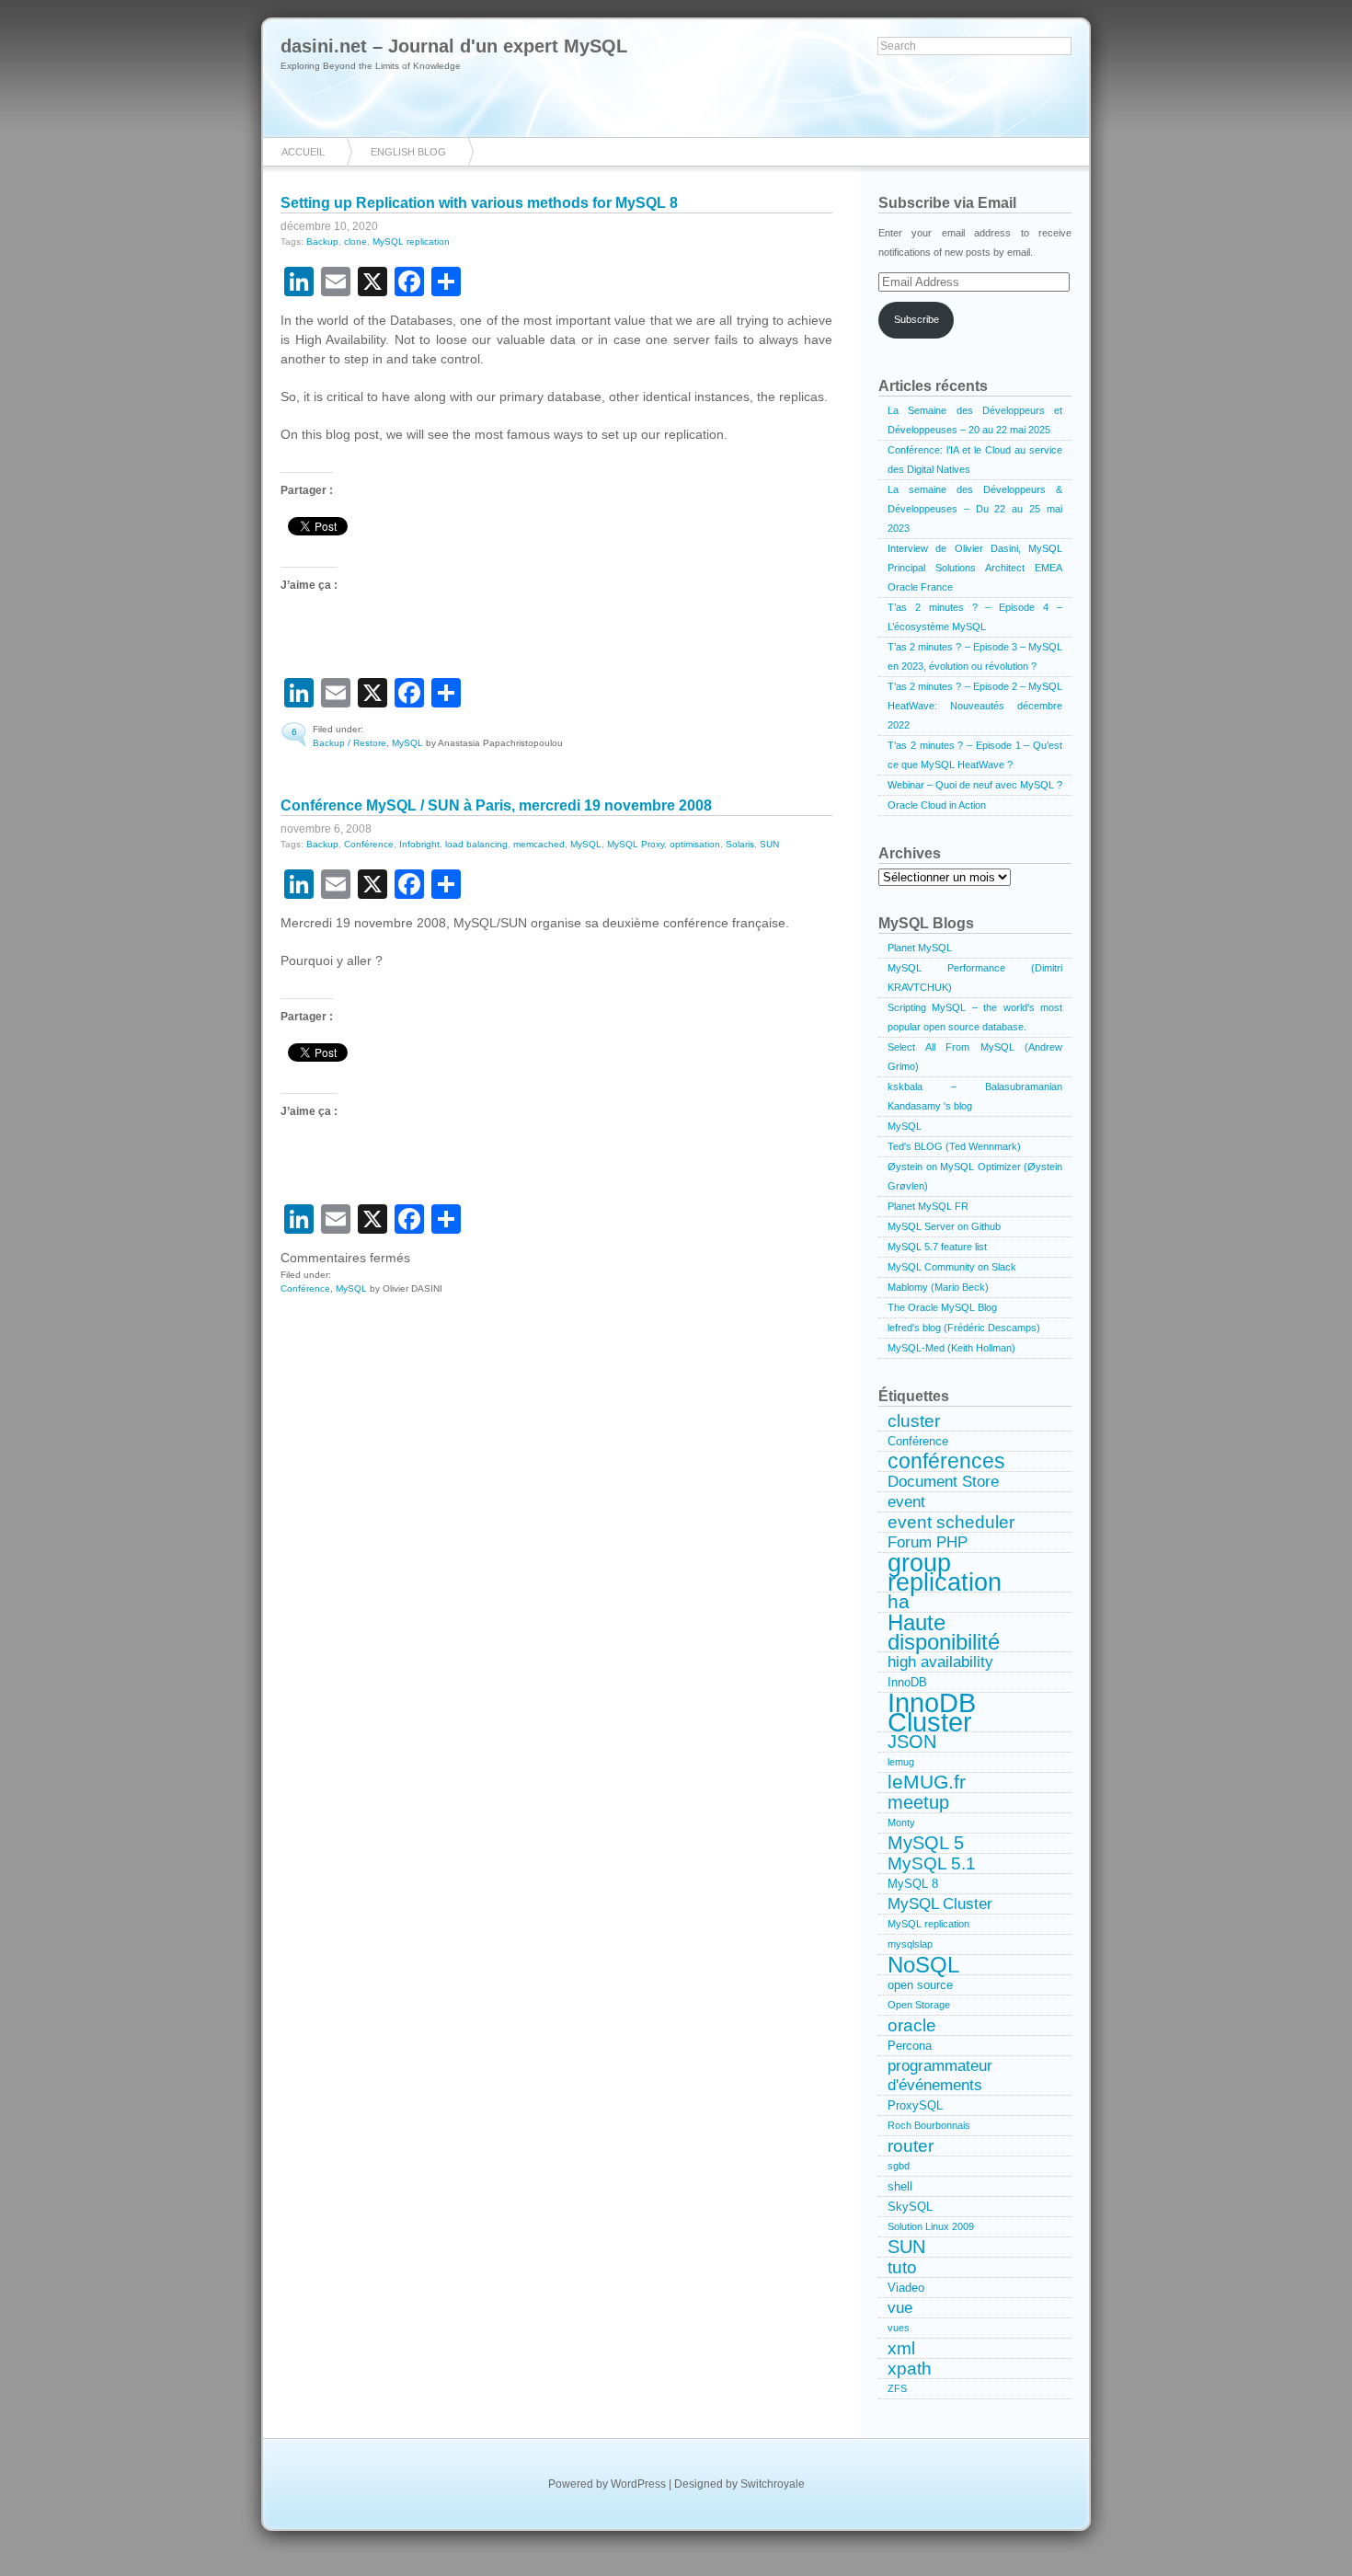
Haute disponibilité (944, 1633)
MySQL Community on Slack (952, 1267)
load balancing (476, 844)
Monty (901, 1823)
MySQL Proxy (636, 844)
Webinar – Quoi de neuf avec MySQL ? (975, 785)
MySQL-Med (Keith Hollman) (951, 1348)
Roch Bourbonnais (929, 2125)
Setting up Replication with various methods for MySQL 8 (479, 203)
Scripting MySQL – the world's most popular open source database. (975, 1017)
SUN (769, 844)
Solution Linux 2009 (931, 2226)
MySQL (407, 743)
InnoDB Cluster (932, 1713)
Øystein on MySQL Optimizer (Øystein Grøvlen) (975, 1176)
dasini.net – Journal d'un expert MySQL (454, 46)
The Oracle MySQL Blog (942, 1307)
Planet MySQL (920, 948)
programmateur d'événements (940, 2075)
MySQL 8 (913, 1884)
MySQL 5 (926, 1843)
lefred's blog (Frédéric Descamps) (964, 1328)
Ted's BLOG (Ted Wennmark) (954, 1146)
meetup (918, 1803)
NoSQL (923, 1965)
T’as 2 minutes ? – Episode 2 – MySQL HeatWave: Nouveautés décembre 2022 (975, 706)
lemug (901, 1762)
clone (355, 241)
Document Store (943, 1481)
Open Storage (919, 2005)
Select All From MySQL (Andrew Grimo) (975, 1057)
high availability (940, 1662)
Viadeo (906, 2288)
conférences (946, 1462)
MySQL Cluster (940, 1903)
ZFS (897, 2388)
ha (899, 1603)
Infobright (419, 844)
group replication (945, 1573)
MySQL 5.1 (932, 1863)
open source (920, 1985)
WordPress (638, 2484)
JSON (912, 1742)
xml (901, 2348)
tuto (902, 2267)
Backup (322, 241)
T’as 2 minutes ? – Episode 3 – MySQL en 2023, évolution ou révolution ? (975, 656)
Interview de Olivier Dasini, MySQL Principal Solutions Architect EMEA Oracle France (975, 568)
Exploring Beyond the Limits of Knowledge (371, 66)
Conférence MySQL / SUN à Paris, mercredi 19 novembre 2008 (496, 805)
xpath (910, 2369)
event (906, 1501)
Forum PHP (928, 1542)
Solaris (740, 844)
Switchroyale (773, 2484)
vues (899, 2328)
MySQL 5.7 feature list (937, 1247)
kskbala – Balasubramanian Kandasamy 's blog (975, 1096)
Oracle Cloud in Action (937, 805)
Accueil (303, 152)
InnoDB (907, 1682)
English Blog (408, 152)
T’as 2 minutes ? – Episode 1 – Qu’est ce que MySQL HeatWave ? (975, 755)
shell (900, 2186)
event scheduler (951, 1522)
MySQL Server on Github (944, 1226)
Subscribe (917, 319)
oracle (912, 2025)
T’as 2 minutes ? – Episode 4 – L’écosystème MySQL (975, 617)
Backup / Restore (349, 743)
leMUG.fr (927, 1783)
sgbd (899, 2166)
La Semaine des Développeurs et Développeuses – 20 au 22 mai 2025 (975, 420)
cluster (914, 1421)
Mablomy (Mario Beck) (938, 1287)
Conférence (369, 844)
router (911, 2146)
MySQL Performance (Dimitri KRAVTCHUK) (975, 977)
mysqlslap (910, 1944)
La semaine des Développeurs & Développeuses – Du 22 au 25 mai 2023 (975, 509)
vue (900, 2307)
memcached (539, 844)
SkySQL (910, 2207)
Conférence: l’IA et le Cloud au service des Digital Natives (975, 460)
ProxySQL (915, 2105)
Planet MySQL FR (928, 1206)
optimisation (695, 844)
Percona (910, 2046)
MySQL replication (411, 241)
